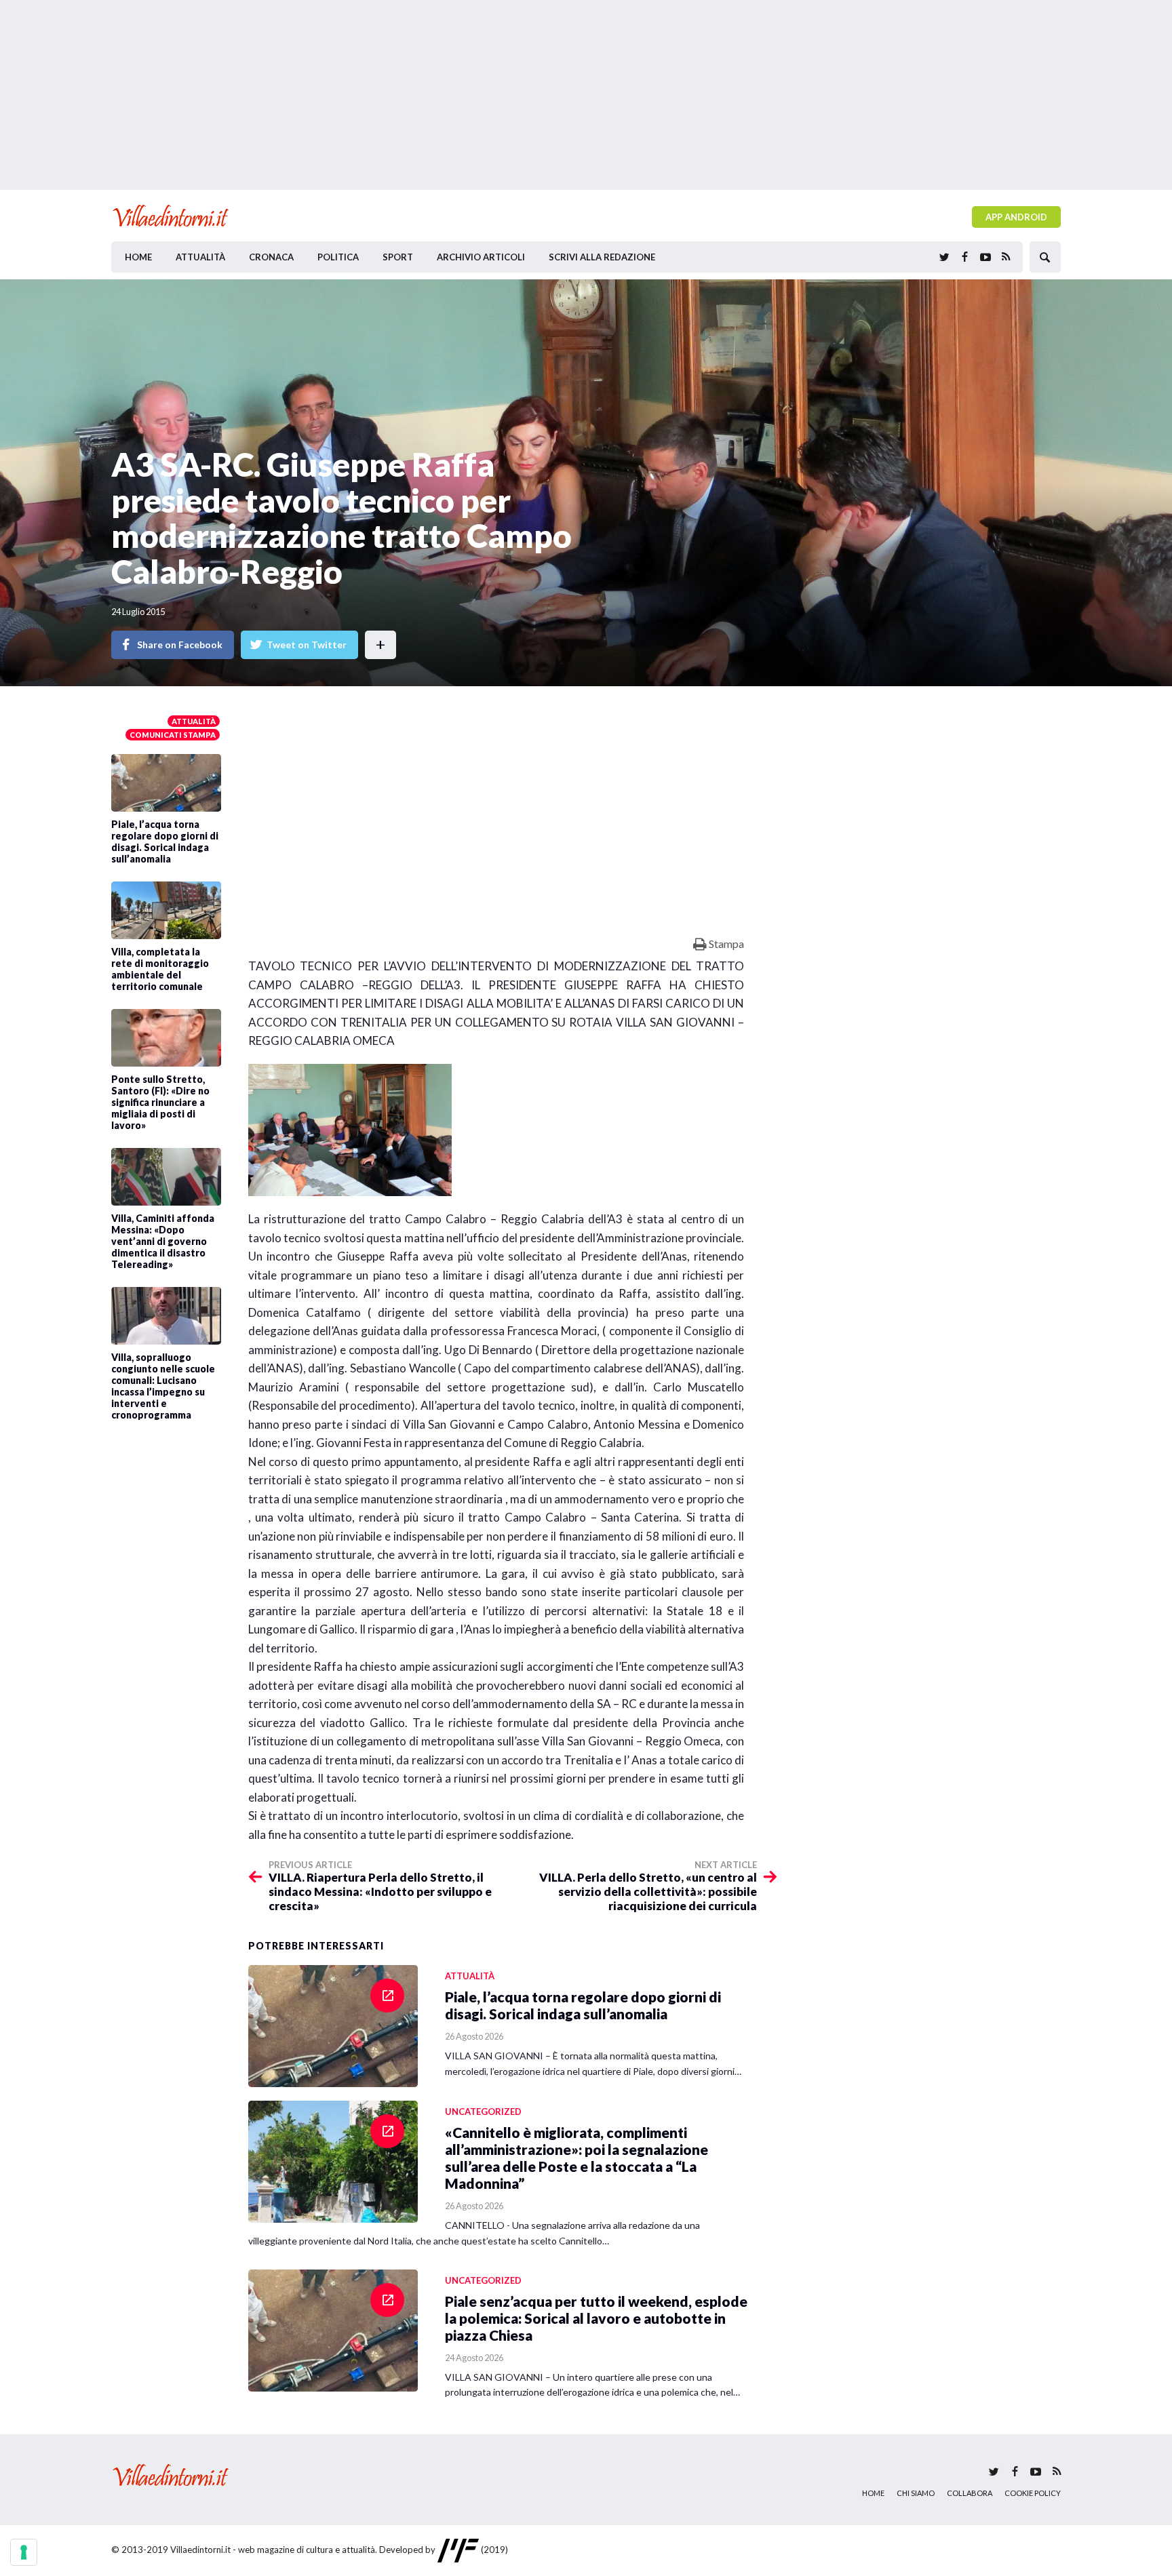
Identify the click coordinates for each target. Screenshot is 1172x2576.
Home (138, 257)
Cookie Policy (1033, 2493)
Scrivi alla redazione (602, 257)
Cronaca (271, 257)
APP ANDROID (1016, 217)
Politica (338, 257)
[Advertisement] (586, 95)
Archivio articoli (481, 257)
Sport (398, 257)
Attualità (200, 257)
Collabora (970, 2493)
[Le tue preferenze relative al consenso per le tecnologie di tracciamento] (24, 2552)
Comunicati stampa (173, 735)
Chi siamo (916, 2493)
